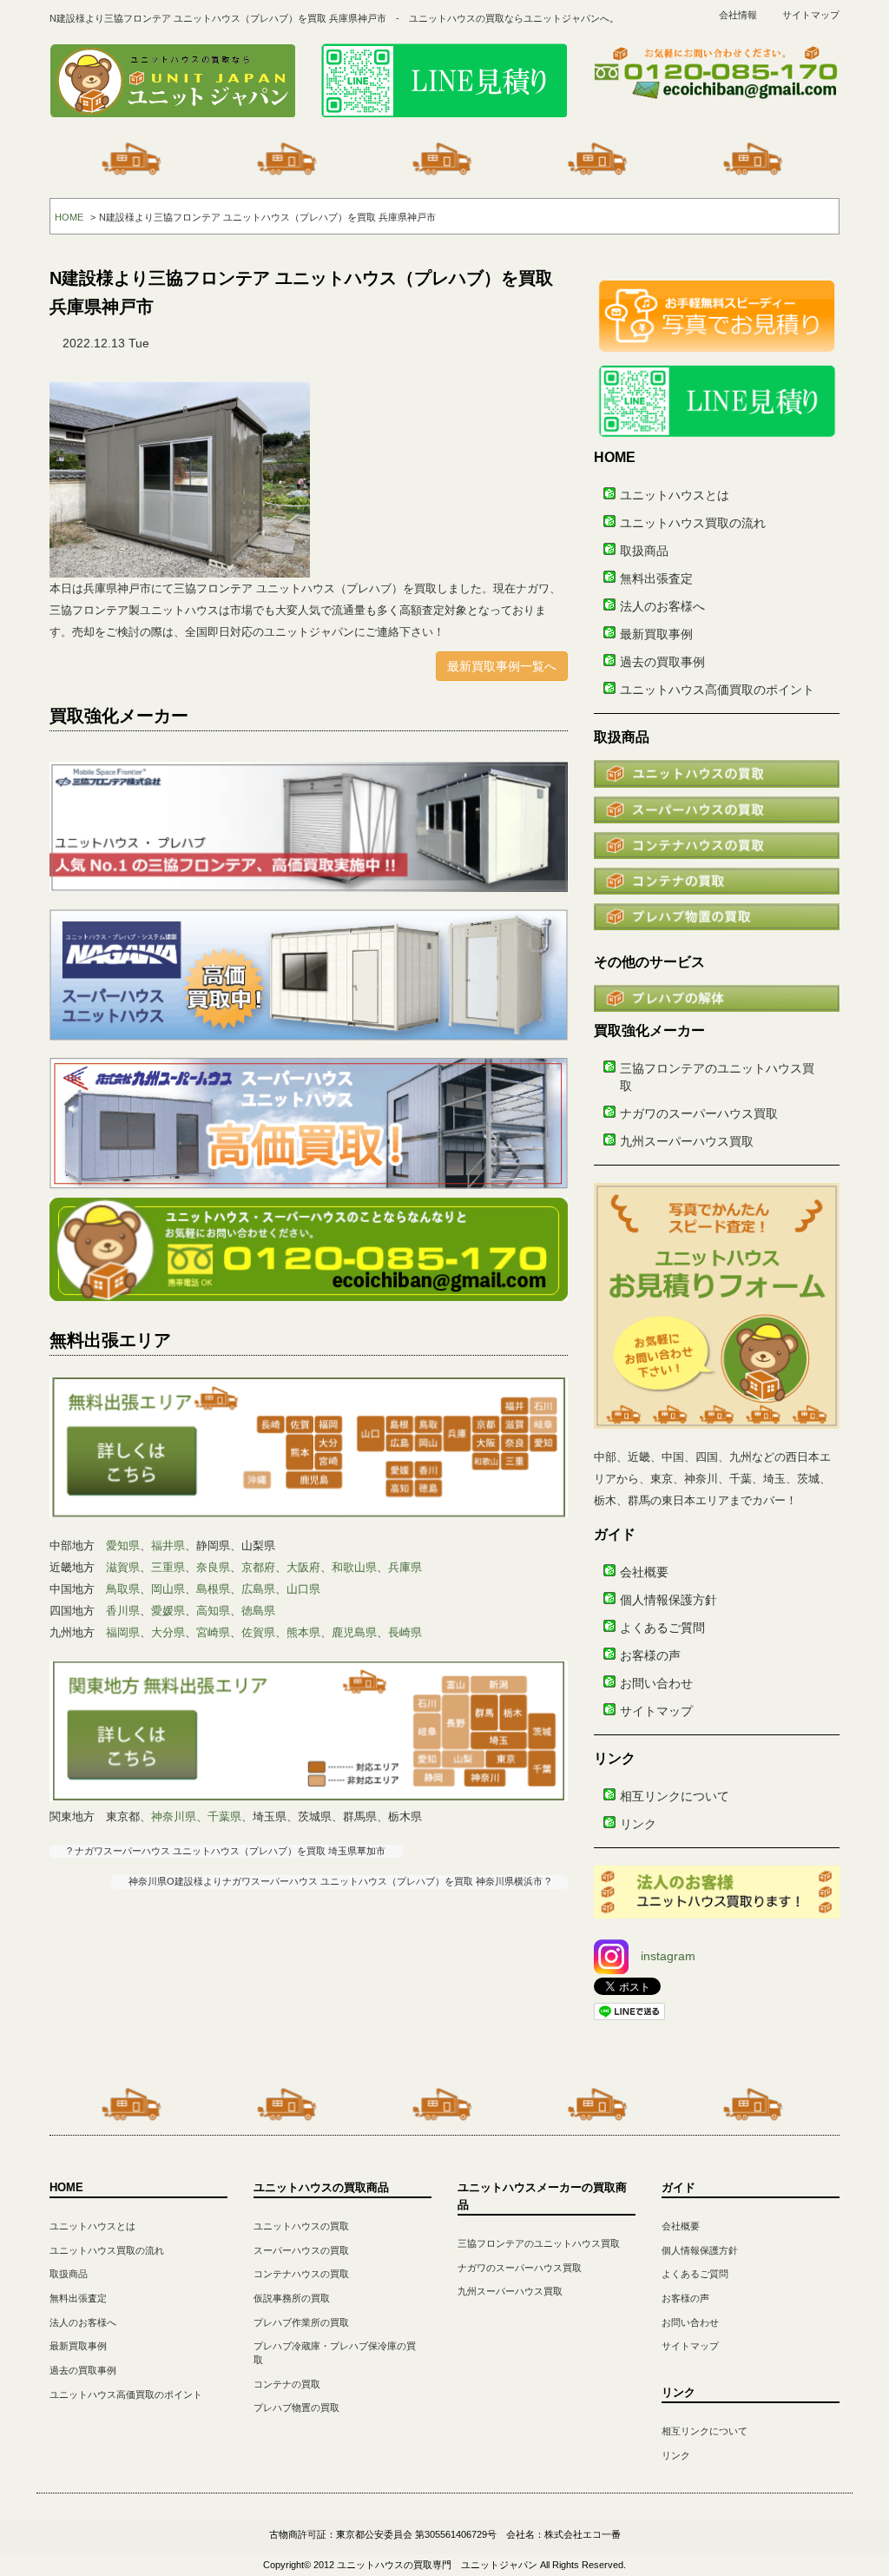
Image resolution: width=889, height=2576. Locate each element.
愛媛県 (168, 1611)
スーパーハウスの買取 (301, 2250)
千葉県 (224, 1816)
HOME (69, 217)
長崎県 (405, 1632)
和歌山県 (354, 1567)
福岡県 (123, 1632)
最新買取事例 (656, 634)
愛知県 (123, 1546)
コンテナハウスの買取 (301, 2274)
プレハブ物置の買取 (296, 2408)
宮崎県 (213, 1632)
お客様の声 (650, 1655)
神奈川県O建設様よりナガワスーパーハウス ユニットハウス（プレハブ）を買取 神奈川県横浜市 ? (339, 1881)
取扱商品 (644, 551)
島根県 (213, 1589)
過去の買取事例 (662, 662)
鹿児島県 (354, 1632)
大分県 (168, 1632)
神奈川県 (174, 1816)
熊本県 (303, 1632)
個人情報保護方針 (668, 1600)
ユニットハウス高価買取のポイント (717, 690)
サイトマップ (811, 15)
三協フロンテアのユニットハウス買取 (539, 2243)
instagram (668, 1956)
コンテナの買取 (287, 2384)
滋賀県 (123, 1567)
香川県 (123, 1611)
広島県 (258, 1589)
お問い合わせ (656, 1683)
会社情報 (738, 15)
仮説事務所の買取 (292, 2298)
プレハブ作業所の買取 (301, 2322)
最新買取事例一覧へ (502, 666)
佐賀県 (258, 1632)
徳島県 (258, 1611)
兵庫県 (405, 1567)
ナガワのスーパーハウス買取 (699, 1113)
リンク (638, 1824)
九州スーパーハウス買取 (687, 1141)
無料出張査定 (656, 578)
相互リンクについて (675, 1796)
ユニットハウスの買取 (301, 2226)
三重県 (168, 1567)
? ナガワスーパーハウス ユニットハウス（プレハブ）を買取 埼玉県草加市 (226, 1851)
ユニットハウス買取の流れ (693, 523)
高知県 (213, 1611)
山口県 (303, 1589)
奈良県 (213, 1567)
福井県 (168, 1546)
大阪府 (303, 1567)
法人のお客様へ (662, 606)
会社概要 (644, 1572)
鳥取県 (123, 1589)
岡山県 (168, 1589)
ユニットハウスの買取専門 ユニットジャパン (437, 2565)
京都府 (258, 1567)
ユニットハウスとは (675, 495)
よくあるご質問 (662, 1628)
